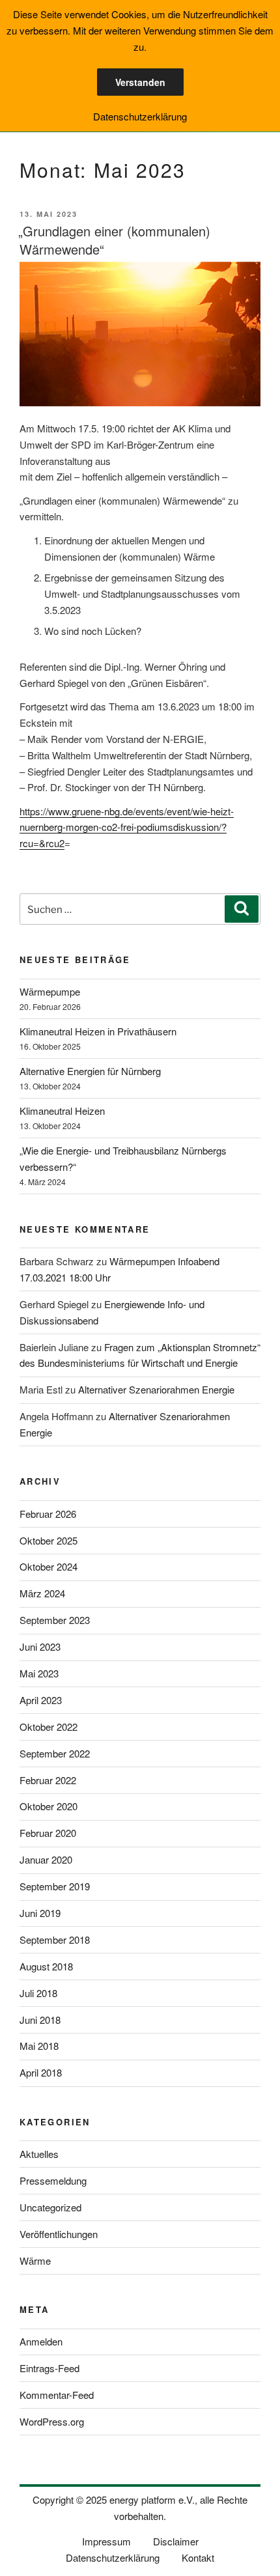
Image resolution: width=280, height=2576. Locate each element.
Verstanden (140, 82)
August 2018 (46, 1966)
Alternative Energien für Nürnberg (90, 1071)
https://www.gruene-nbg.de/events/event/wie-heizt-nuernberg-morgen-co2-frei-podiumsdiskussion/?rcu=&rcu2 (127, 827)
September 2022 (55, 1753)
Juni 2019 (40, 1913)
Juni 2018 (40, 2020)
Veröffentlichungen (59, 2234)
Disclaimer (176, 2541)
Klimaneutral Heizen (62, 1111)
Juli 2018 (38, 1993)
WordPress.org (52, 2421)
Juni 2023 (40, 1646)
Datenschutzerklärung (113, 2557)
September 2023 (55, 1620)
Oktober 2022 (49, 1727)
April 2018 (41, 2072)
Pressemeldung (53, 2180)
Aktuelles (39, 2154)
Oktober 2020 (49, 1806)
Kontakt (198, 2557)
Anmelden (41, 2341)
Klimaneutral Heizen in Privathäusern (98, 1031)
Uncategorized (50, 2207)
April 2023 (41, 1700)
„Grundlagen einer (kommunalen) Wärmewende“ (114, 240)
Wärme (35, 2261)
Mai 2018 (39, 2046)
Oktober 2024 (49, 1566)
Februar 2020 (48, 1833)
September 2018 (55, 1939)
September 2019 (55, 1886)
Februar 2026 (48, 1514)
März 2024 (42, 1593)
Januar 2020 (46, 1859)
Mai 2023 (39, 1673)
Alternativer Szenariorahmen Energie (156, 1389)
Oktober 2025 (49, 1540)
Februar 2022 (48, 1780)
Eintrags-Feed (49, 2368)
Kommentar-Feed (57, 2395)
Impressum (106, 2541)
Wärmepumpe (50, 991)
